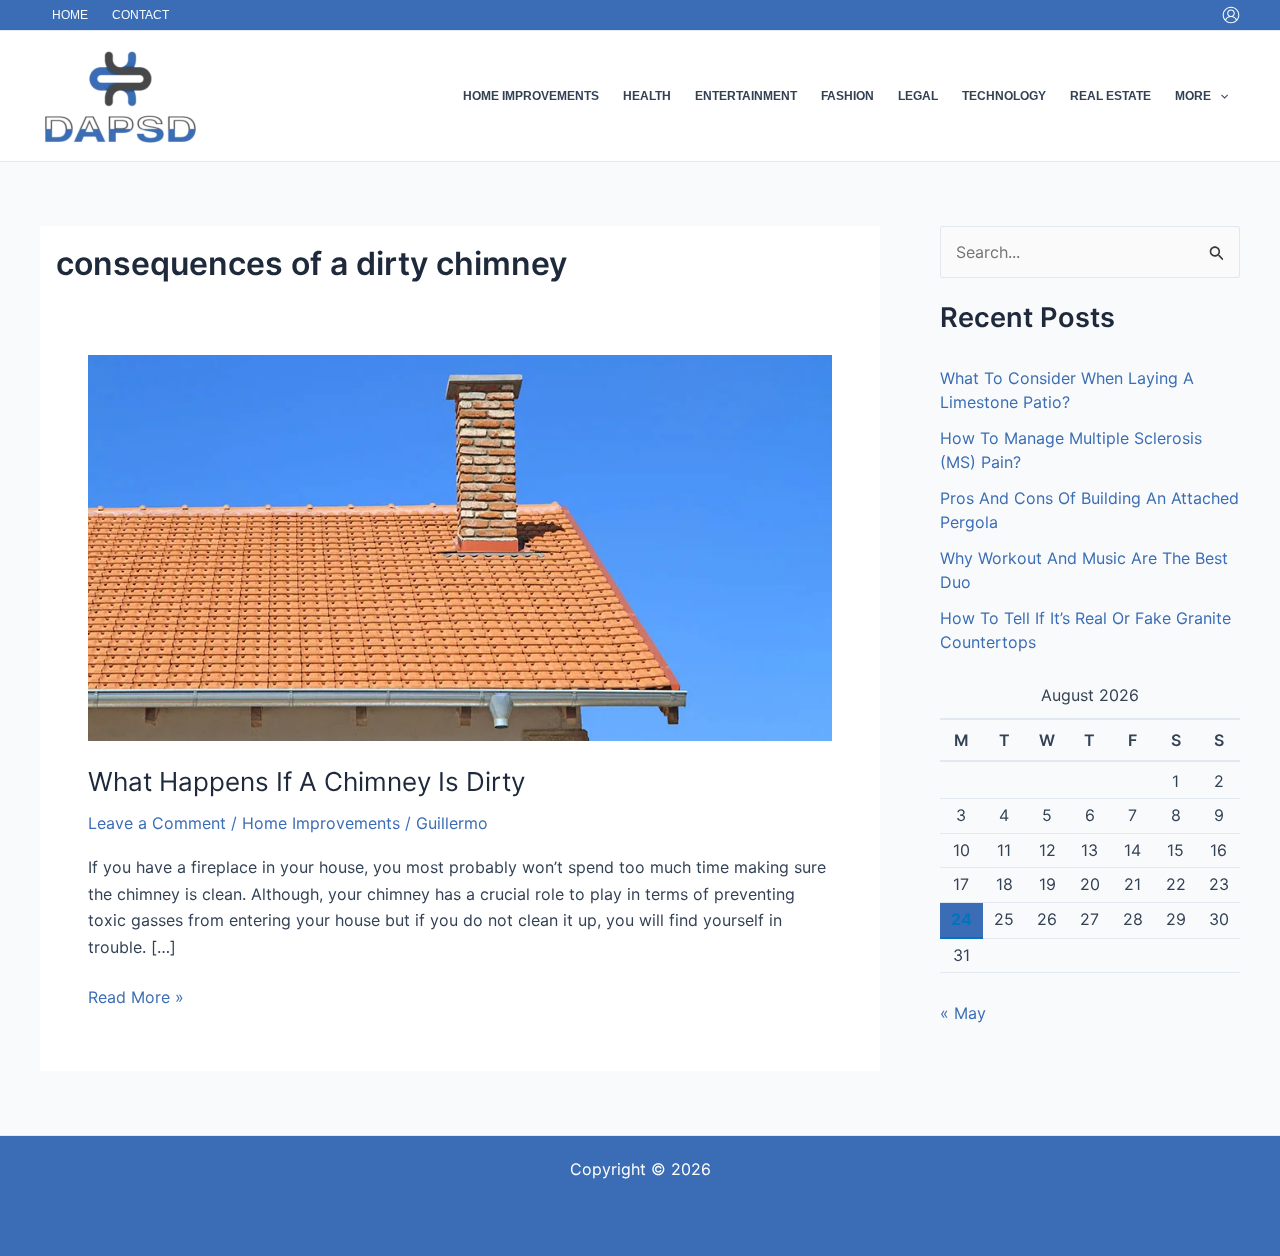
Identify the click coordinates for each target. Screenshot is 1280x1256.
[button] (1219, 96)
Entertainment (746, 96)
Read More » (136, 995)
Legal (918, 96)
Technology (1004, 96)
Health (647, 96)
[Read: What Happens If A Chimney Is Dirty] (460, 546)
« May (963, 1013)
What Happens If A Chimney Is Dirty (306, 781)
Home (70, 15)
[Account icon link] (1231, 15)
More (1193, 96)
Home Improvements (531, 96)
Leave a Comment (157, 823)
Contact (140, 15)
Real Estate (1110, 96)
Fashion (847, 96)
